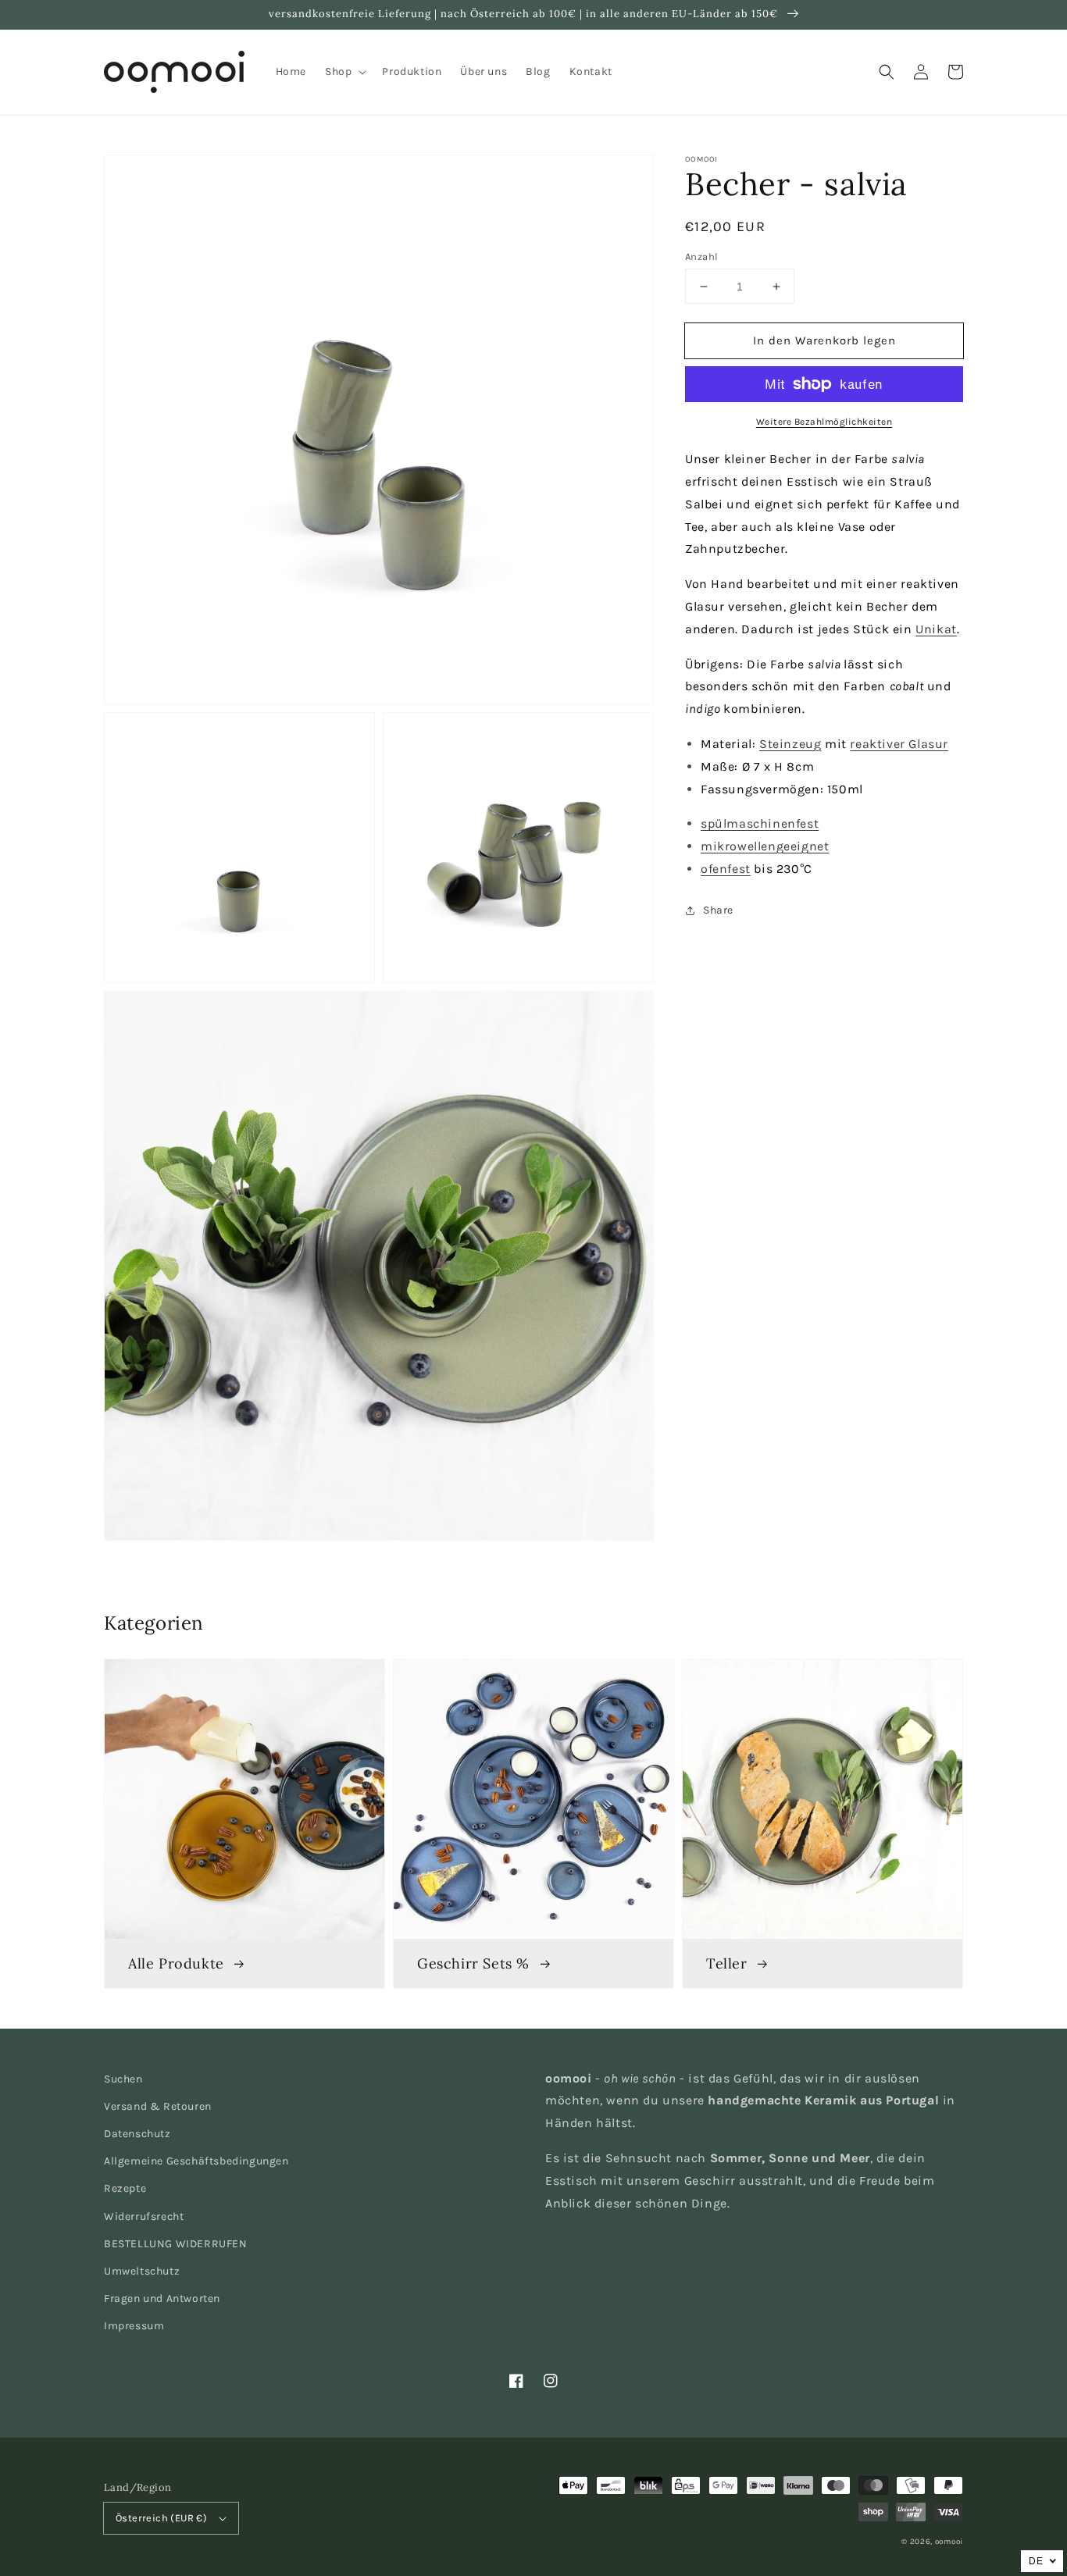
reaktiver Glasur (899, 744)
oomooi (949, 2542)
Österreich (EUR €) (161, 2518)
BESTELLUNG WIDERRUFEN (176, 2244)
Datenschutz (137, 2134)
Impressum (134, 2326)
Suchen (123, 2079)
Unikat (936, 629)
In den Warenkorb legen (824, 340)
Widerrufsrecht (144, 2216)
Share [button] (718, 910)
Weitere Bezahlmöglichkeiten (824, 422)
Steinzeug (790, 744)
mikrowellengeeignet (765, 846)
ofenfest (726, 869)
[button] (887, 72)
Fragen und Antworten (162, 2298)
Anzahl (701, 257)
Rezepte (125, 2188)
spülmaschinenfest (760, 824)
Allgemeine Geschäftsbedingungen (196, 2161)
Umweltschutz (142, 2271)
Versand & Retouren (158, 2106)
